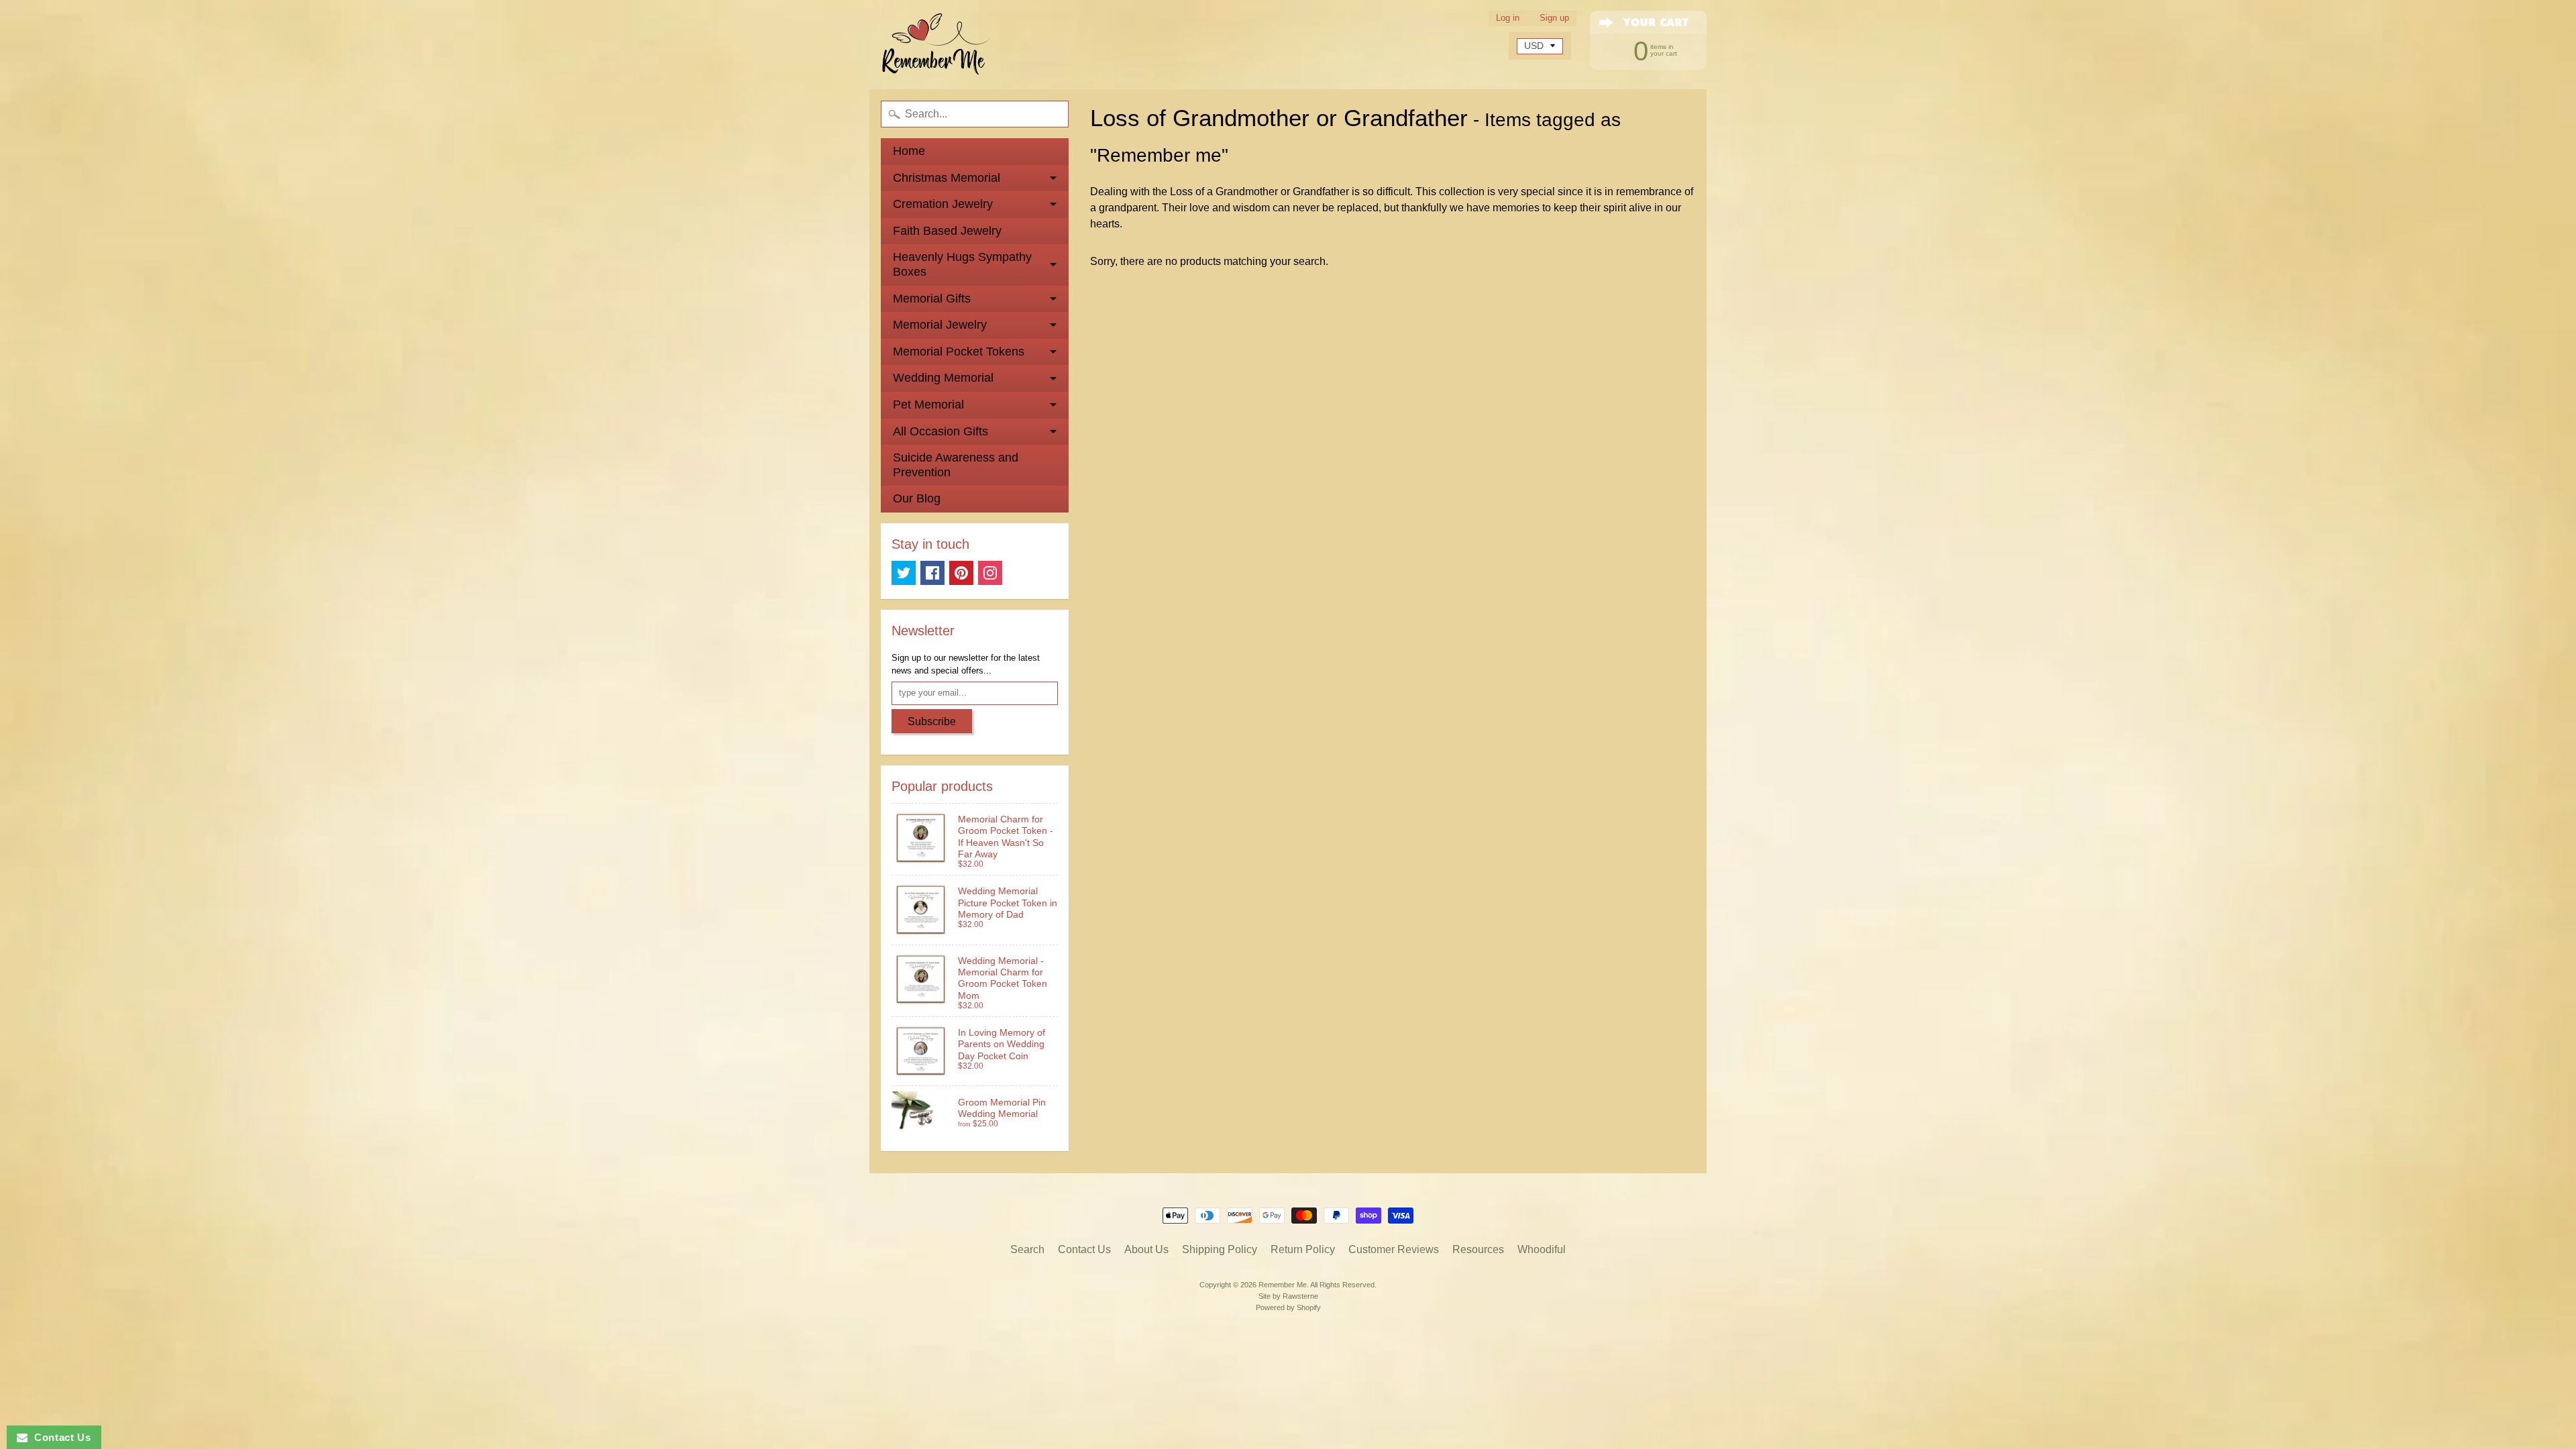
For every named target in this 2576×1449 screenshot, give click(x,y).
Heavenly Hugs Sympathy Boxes (962, 264)
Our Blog (917, 498)
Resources (1478, 1249)
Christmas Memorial (947, 178)
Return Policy (1303, 1249)
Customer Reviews (1394, 1249)
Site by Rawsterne (1288, 1296)
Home (909, 151)
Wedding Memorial (943, 378)
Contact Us (1084, 1249)
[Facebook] (932, 573)
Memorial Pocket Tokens (959, 352)
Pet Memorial (928, 405)
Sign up (1554, 18)
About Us (1146, 1249)
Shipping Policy (1220, 1249)
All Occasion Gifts (941, 431)
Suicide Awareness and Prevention (956, 465)
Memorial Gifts (932, 299)
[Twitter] (904, 573)
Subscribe (932, 721)
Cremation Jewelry (943, 204)
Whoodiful (1542, 1249)
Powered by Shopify (1288, 1307)
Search (1027, 1249)
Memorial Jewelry (940, 325)
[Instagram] (990, 573)
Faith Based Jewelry (947, 231)
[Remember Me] (936, 45)
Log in (1508, 18)
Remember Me (1283, 1285)
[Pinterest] (961, 573)
